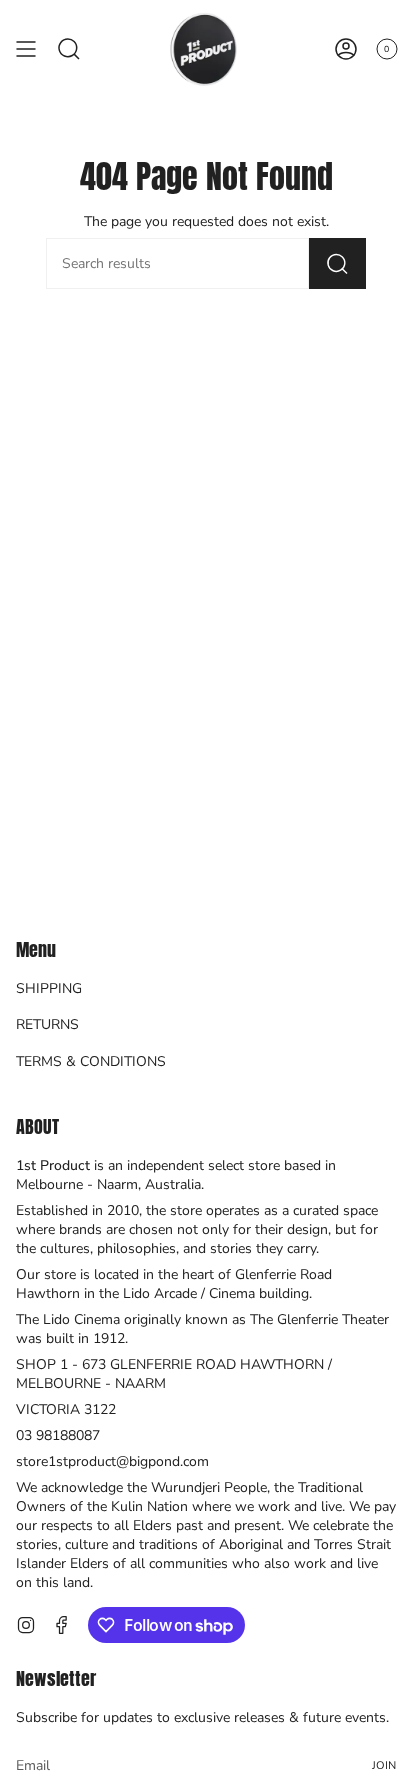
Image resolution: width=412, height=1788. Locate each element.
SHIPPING (49, 988)
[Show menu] (26, 49)
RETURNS (47, 1024)
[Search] (337, 263)
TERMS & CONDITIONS (91, 1061)
